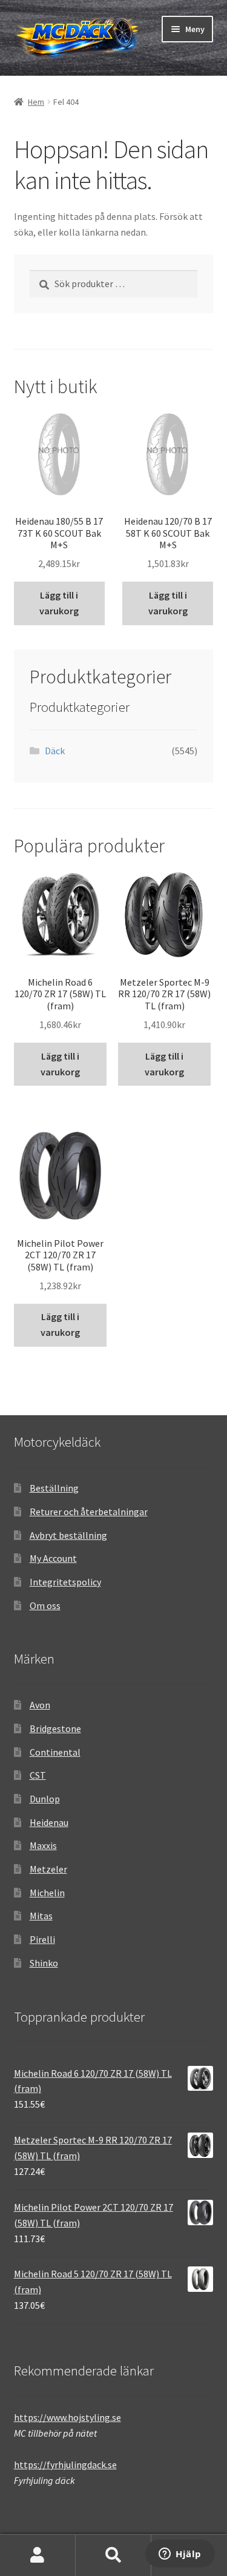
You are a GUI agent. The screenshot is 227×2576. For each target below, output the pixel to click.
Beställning (54, 1488)
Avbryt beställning (68, 1535)
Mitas (41, 1916)
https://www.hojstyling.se (67, 2417)
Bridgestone (55, 1728)
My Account (53, 1558)
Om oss (45, 1605)
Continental (55, 1752)
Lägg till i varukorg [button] (59, 603)
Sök (113, 2555)
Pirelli (42, 1939)
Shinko (44, 1963)
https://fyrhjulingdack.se (65, 2465)
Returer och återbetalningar (89, 1512)
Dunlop (45, 1799)
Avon (40, 1705)
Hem (36, 102)
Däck (55, 751)
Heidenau (49, 1822)
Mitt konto (38, 2555)
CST (38, 1775)
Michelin (47, 1893)
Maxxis (43, 1845)
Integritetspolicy (65, 1582)
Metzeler (48, 1869)
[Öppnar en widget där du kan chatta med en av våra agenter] (180, 2555)
